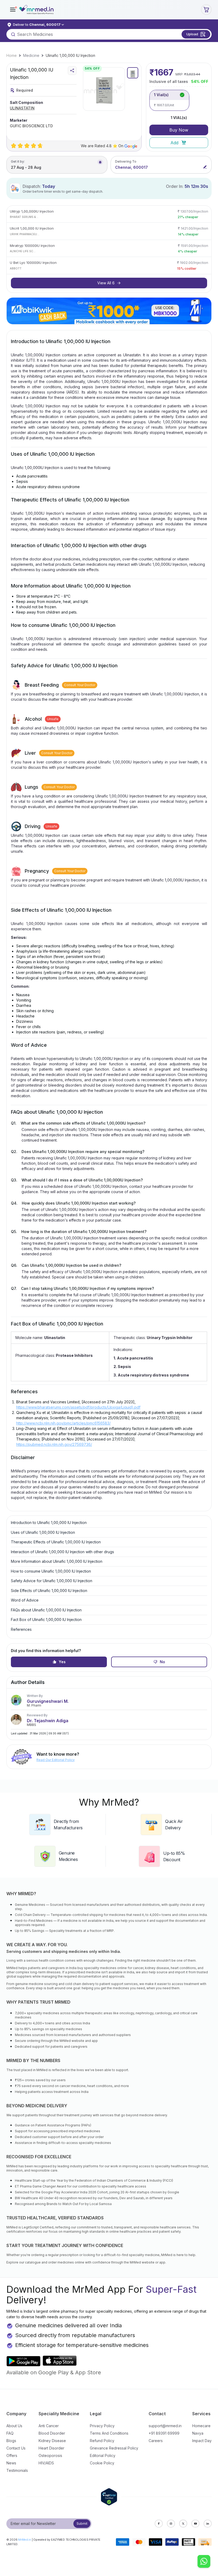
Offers (12, 2455)
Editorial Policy (103, 2455)
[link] (12, 56)
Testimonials (17, 2470)
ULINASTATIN (22, 108)
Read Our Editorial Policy (56, 1760)
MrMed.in (25, 2540)
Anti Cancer (49, 2426)
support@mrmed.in (165, 2426)
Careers (156, 2441)
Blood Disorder (52, 2433)
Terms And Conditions (109, 2433)
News (11, 2463)
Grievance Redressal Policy (114, 2448)
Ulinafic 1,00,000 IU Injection (70, 55)
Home (12, 55)
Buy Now (179, 130)
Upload (192, 34)
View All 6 (106, 283)
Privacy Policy (102, 2426)
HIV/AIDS (46, 2463)
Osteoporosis (50, 2455)
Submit (82, 2524)
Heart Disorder (51, 2448)
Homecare (201, 2426)
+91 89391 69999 (164, 2433)
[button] (13, 10)
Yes (62, 1662)
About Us (14, 2426)
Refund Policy (102, 2441)
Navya (198, 2433)
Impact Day (202, 2441)
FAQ (10, 2433)
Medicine (31, 55)
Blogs (11, 2441)
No (162, 1662)
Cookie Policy (102, 2463)
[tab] (133, 73)
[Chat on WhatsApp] (204, 2562)
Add (174, 143)
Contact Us (16, 2448)
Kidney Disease (52, 2441)
